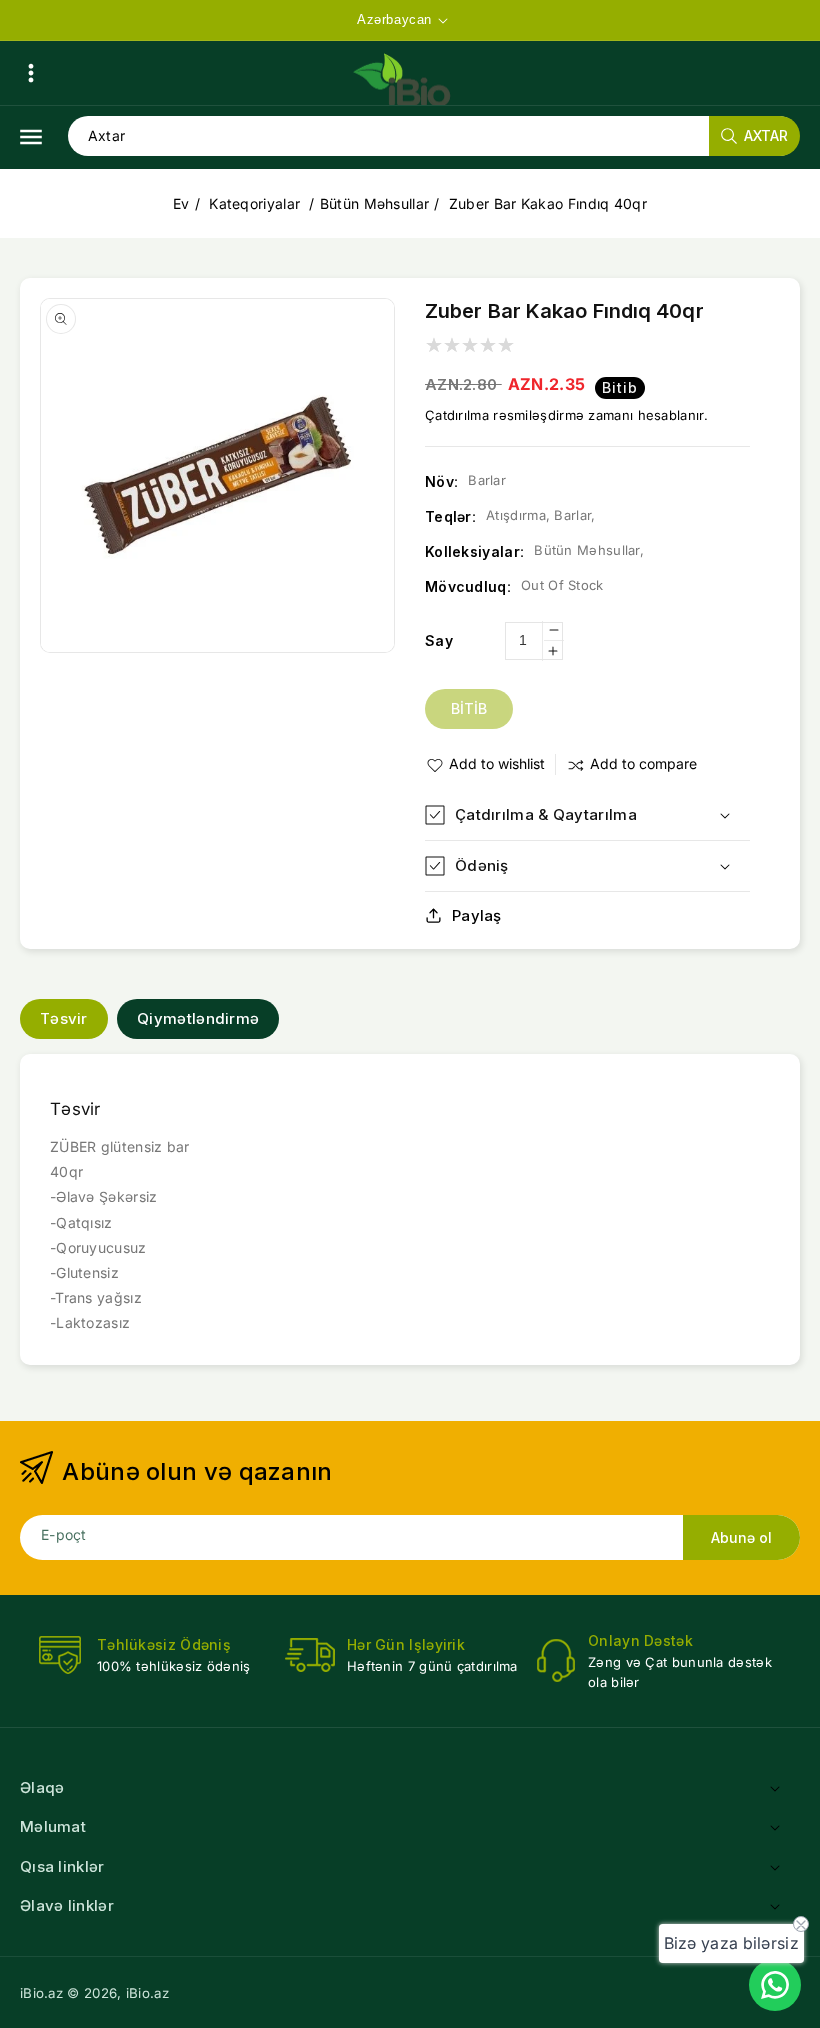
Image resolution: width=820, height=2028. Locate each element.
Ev (181, 203)
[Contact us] (775, 1985)
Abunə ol (741, 1537)
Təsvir (64, 1018)
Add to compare (643, 763)
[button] (31, 73)
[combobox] (433, 136)
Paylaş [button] (477, 915)
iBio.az (41, 1993)
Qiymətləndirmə (198, 1018)
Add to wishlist (497, 763)
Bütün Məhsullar (375, 203)
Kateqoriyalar (256, 203)
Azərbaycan (394, 19)
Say (439, 640)
